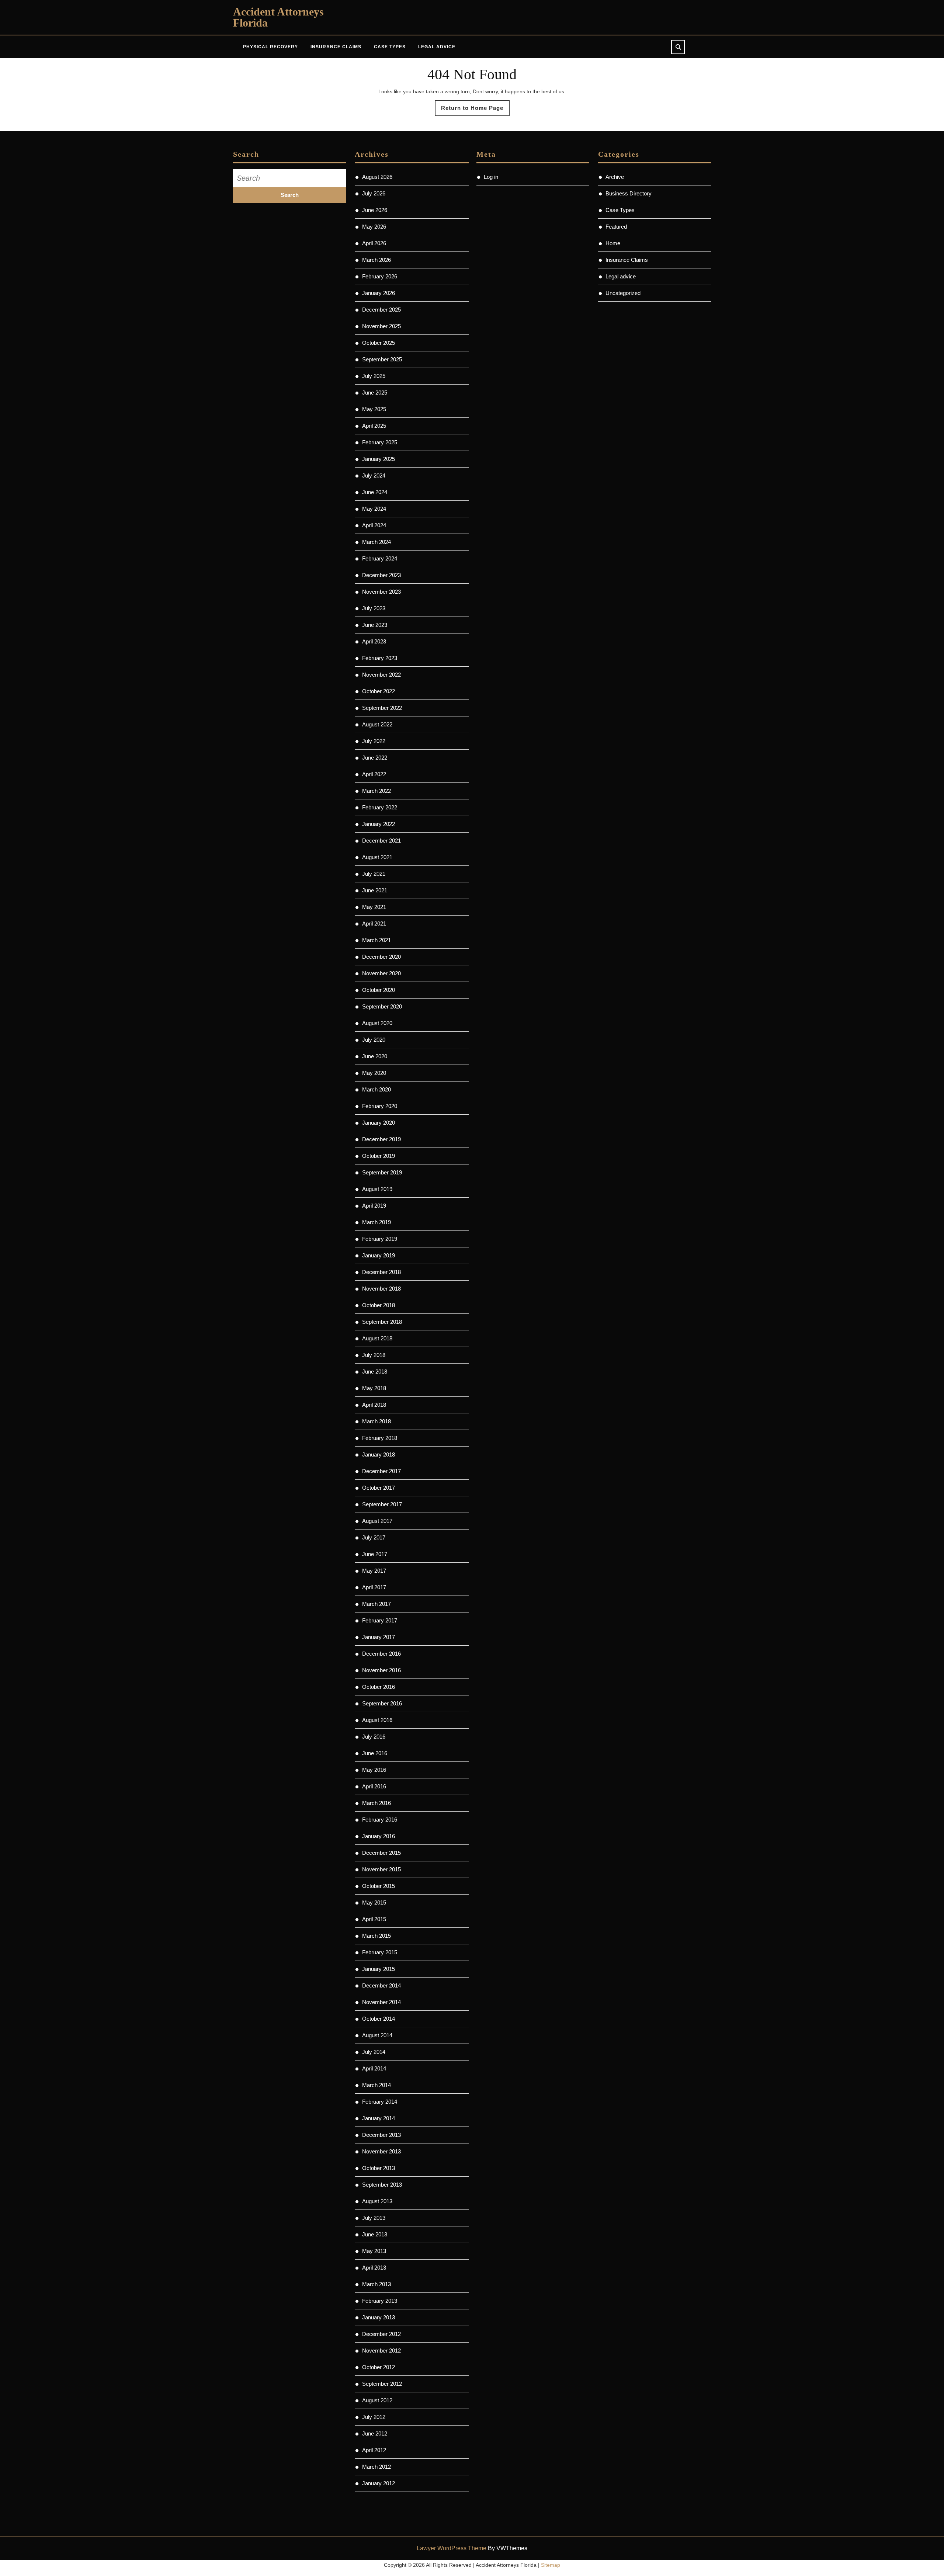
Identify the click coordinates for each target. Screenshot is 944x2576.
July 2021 (374, 874)
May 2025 (374, 409)
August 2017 (377, 1521)
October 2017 (379, 1488)
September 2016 (382, 1703)
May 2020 (374, 1073)
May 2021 (374, 907)
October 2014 (379, 2019)
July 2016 (374, 1737)
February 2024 (380, 558)
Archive (615, 177)
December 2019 (381, 1139)
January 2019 (379, 1255)
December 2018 (381, 1272)
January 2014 (379, 2118)
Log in (491, 177)
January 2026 (379, 293)
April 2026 (374, 243)
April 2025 (374, 426)
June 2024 (375, 492)
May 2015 (374, 1903)
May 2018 (374, 1388)
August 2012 (377, 2400)
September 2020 (382, 1006)
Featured (616, 227)
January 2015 (379, 1969)
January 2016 (379, 1836)
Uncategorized (623, 293)
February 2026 (380, 276)
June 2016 (375, 1753)
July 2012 (374, 2417)
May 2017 (374, 1571)
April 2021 (374, 924)
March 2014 (376, 2085)
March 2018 (376, 1421)
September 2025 (382, 359)
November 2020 (381, 973)
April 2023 (374, 641)
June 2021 (375, 890)
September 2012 (382, 2384)
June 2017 (375, 1554)
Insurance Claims (336, 47)
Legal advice (437, 47)
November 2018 (381, 1289)
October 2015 (379, 1886)
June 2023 (375, 625)
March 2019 (376, 1222)
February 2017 (380, 1620)
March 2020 (376, 1089)
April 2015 (374, 1919)
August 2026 (377, 177)
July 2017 (374, 1537)
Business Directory (629, 193)
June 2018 (375, 1372)
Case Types (390, 47)
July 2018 (374, 1355)
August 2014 (377, 2035)
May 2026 (374, 227)
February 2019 (380, 1239)
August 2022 (377, 724)
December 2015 (381, 1853)
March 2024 (376, 542)
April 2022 (374, 774)
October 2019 (379, 1156)
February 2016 (380, 1820)
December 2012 (381, 2334)
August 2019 (377, 1189)
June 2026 (375, 210)
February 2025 (380, 442)
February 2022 (380, 807)
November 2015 (381, 1869)
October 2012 (379, 2367)
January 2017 (379, 1637)
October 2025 (379, 343)
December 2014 (381, 1985)
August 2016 (377, 1720)
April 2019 (374, 1206)
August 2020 (377, 1023)
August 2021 (377, 857)
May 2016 (374, 1770)
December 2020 (381, 957)
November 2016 (381, 1670)
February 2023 (380, 658)
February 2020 (380, 1106)
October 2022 (379, 691)
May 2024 (374, 509)
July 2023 (374, 608)
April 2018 (374, 1405)
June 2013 (375, 2234)
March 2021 (376, 940)
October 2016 (379, 1687)
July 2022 (374, 741)
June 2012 (375, 2433)
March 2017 (376, 1604)
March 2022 (376, 791)
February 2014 (380, 2102)
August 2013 (377, 2201)
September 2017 (382, 1504)
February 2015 (380, 1952)
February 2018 (380, 1438)
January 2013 (379, 2317)
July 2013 (374, 2218)
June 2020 (375, 1056)
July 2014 (374, 2052)
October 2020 (379, 990)
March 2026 (376, 260)
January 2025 (379, 459)
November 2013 (381, 2151)
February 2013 (380, 2301)
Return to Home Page (475, 110)
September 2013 (382, 2185)
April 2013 (374, 2268)
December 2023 (381, 575)
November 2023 (381, 592)
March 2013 (376, 2284)
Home (613, 243)
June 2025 (375, 393)
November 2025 (381, 326)
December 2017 (381, 1471)
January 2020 (379, 1123)
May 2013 (374, 2251)
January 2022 (379, 824)
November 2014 (381, 2002)
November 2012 (381, 2351)
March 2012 (376, 2467)
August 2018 (377, 1338)
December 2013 (381, 2135)
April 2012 (374, 2450)
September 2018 (382, 1322)
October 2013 (379, 2168)
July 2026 (374, 193)
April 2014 (374, 2068)
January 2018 (379, 1454)
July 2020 (374, 1040)
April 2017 (374, 1587)
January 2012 (379, 2483)
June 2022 (375, 758)
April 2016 (374, 1786)
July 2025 (374, 376)
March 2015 (376, 1936)
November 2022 (381, 675)
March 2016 (376, 1803)
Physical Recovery (270, 47)
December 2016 (381, 1654)
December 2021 (381, 841)
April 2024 (374, 525)
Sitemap (551, 2565)
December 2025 (381, 310)
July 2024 (374, 475)
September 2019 (382, 1172)
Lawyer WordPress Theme (452, 2548)
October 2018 (379, 1305)
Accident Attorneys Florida (278, 17)
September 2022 (382, 708)
